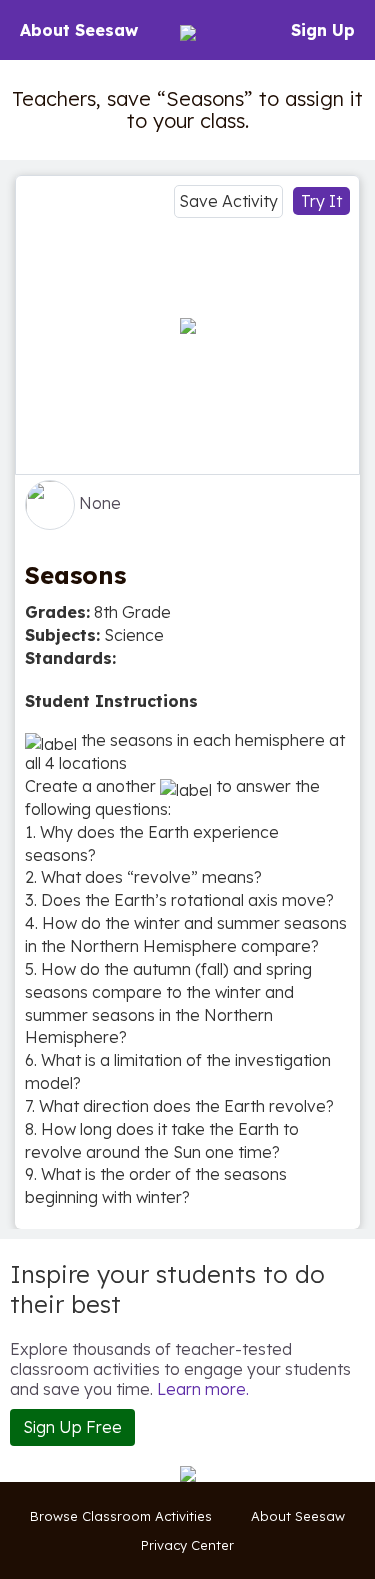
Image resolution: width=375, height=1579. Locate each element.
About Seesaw (79, 30)
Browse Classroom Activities (121, 1516)
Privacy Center (187, 1545)
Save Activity (228, 201)
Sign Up (323, 30)
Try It (321, 201)
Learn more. (203, 1389)
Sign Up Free (72, 1427)
